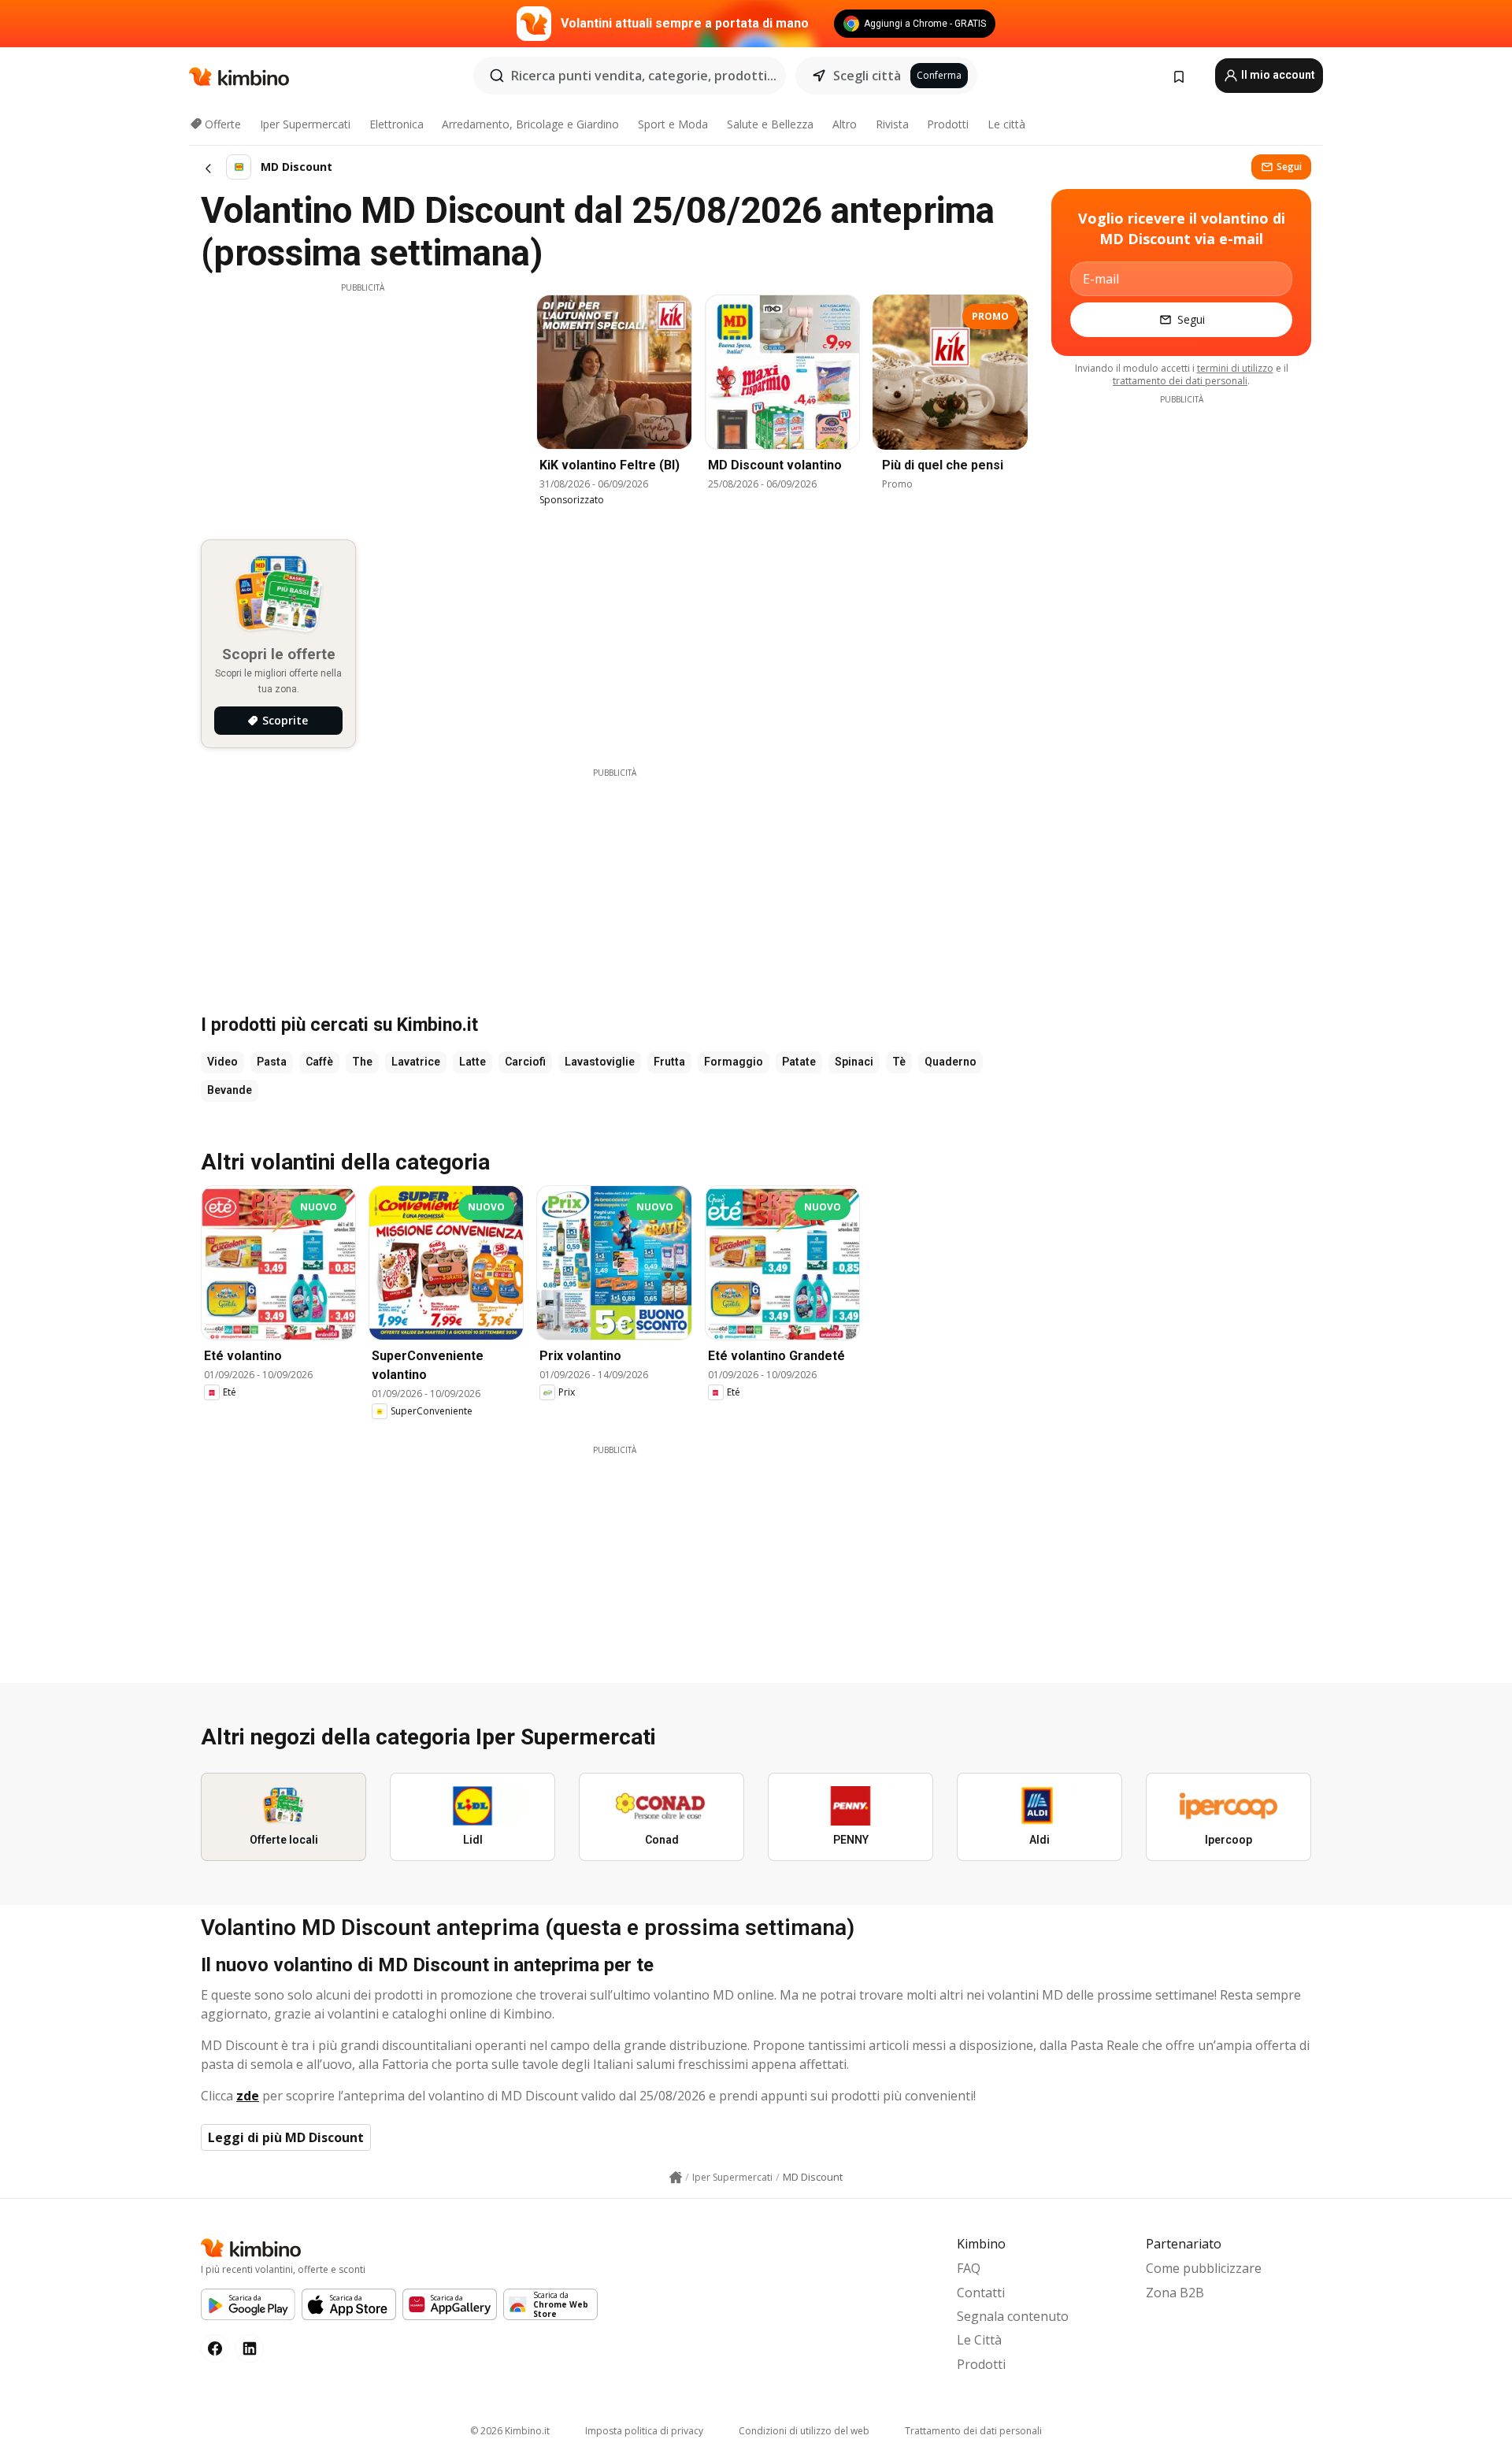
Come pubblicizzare (1204, 2268)
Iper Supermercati (305, 124)
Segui (1289, 167)
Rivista (892, 124)
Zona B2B (1175, 2293)
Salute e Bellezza (770, 124)
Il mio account (1277, 75)
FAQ (969, 2268)
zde (248, 2096)
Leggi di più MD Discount (286, 2137)
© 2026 (510, 2431)
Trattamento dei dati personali (973, 2431)
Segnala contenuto (1013, 2316)
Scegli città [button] (867, 76)
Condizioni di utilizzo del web (804, 2431)
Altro (845, 124)
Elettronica (397, 124)
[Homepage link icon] (676, 2178)
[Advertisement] (362, 404)
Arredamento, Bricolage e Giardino (530, 124)
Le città (1006, 124)
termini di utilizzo (1235, 368)
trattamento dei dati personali (1180, 381)
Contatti (981, 2293)
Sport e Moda (673, 124)
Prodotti (948, 124)
